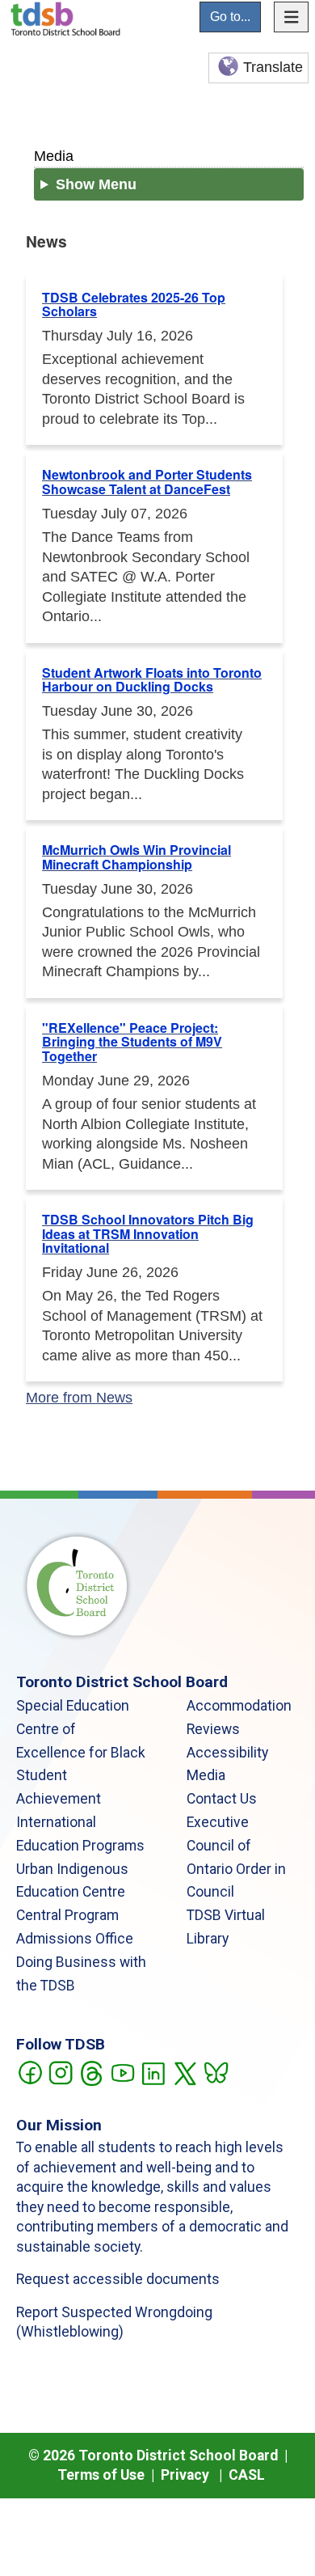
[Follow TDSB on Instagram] (60, 2071)
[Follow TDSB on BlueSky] (215, 2071)
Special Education (73, 1706)
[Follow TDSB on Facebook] (29, 2071)
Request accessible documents (118, 2279)
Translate (273, 67)
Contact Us (222, 1799)
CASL (247, 2475)
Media (54, 156)
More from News (79, 1398)
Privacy (185, 2475)
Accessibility (227, 1753)
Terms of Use (101, 2475)
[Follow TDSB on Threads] (91, 2071)
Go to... (230, 17)
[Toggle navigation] (292, 17)
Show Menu (96, 184)
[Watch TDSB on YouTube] (122, 2071)
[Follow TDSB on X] (185, 2071)
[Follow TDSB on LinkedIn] (153, 2071)
